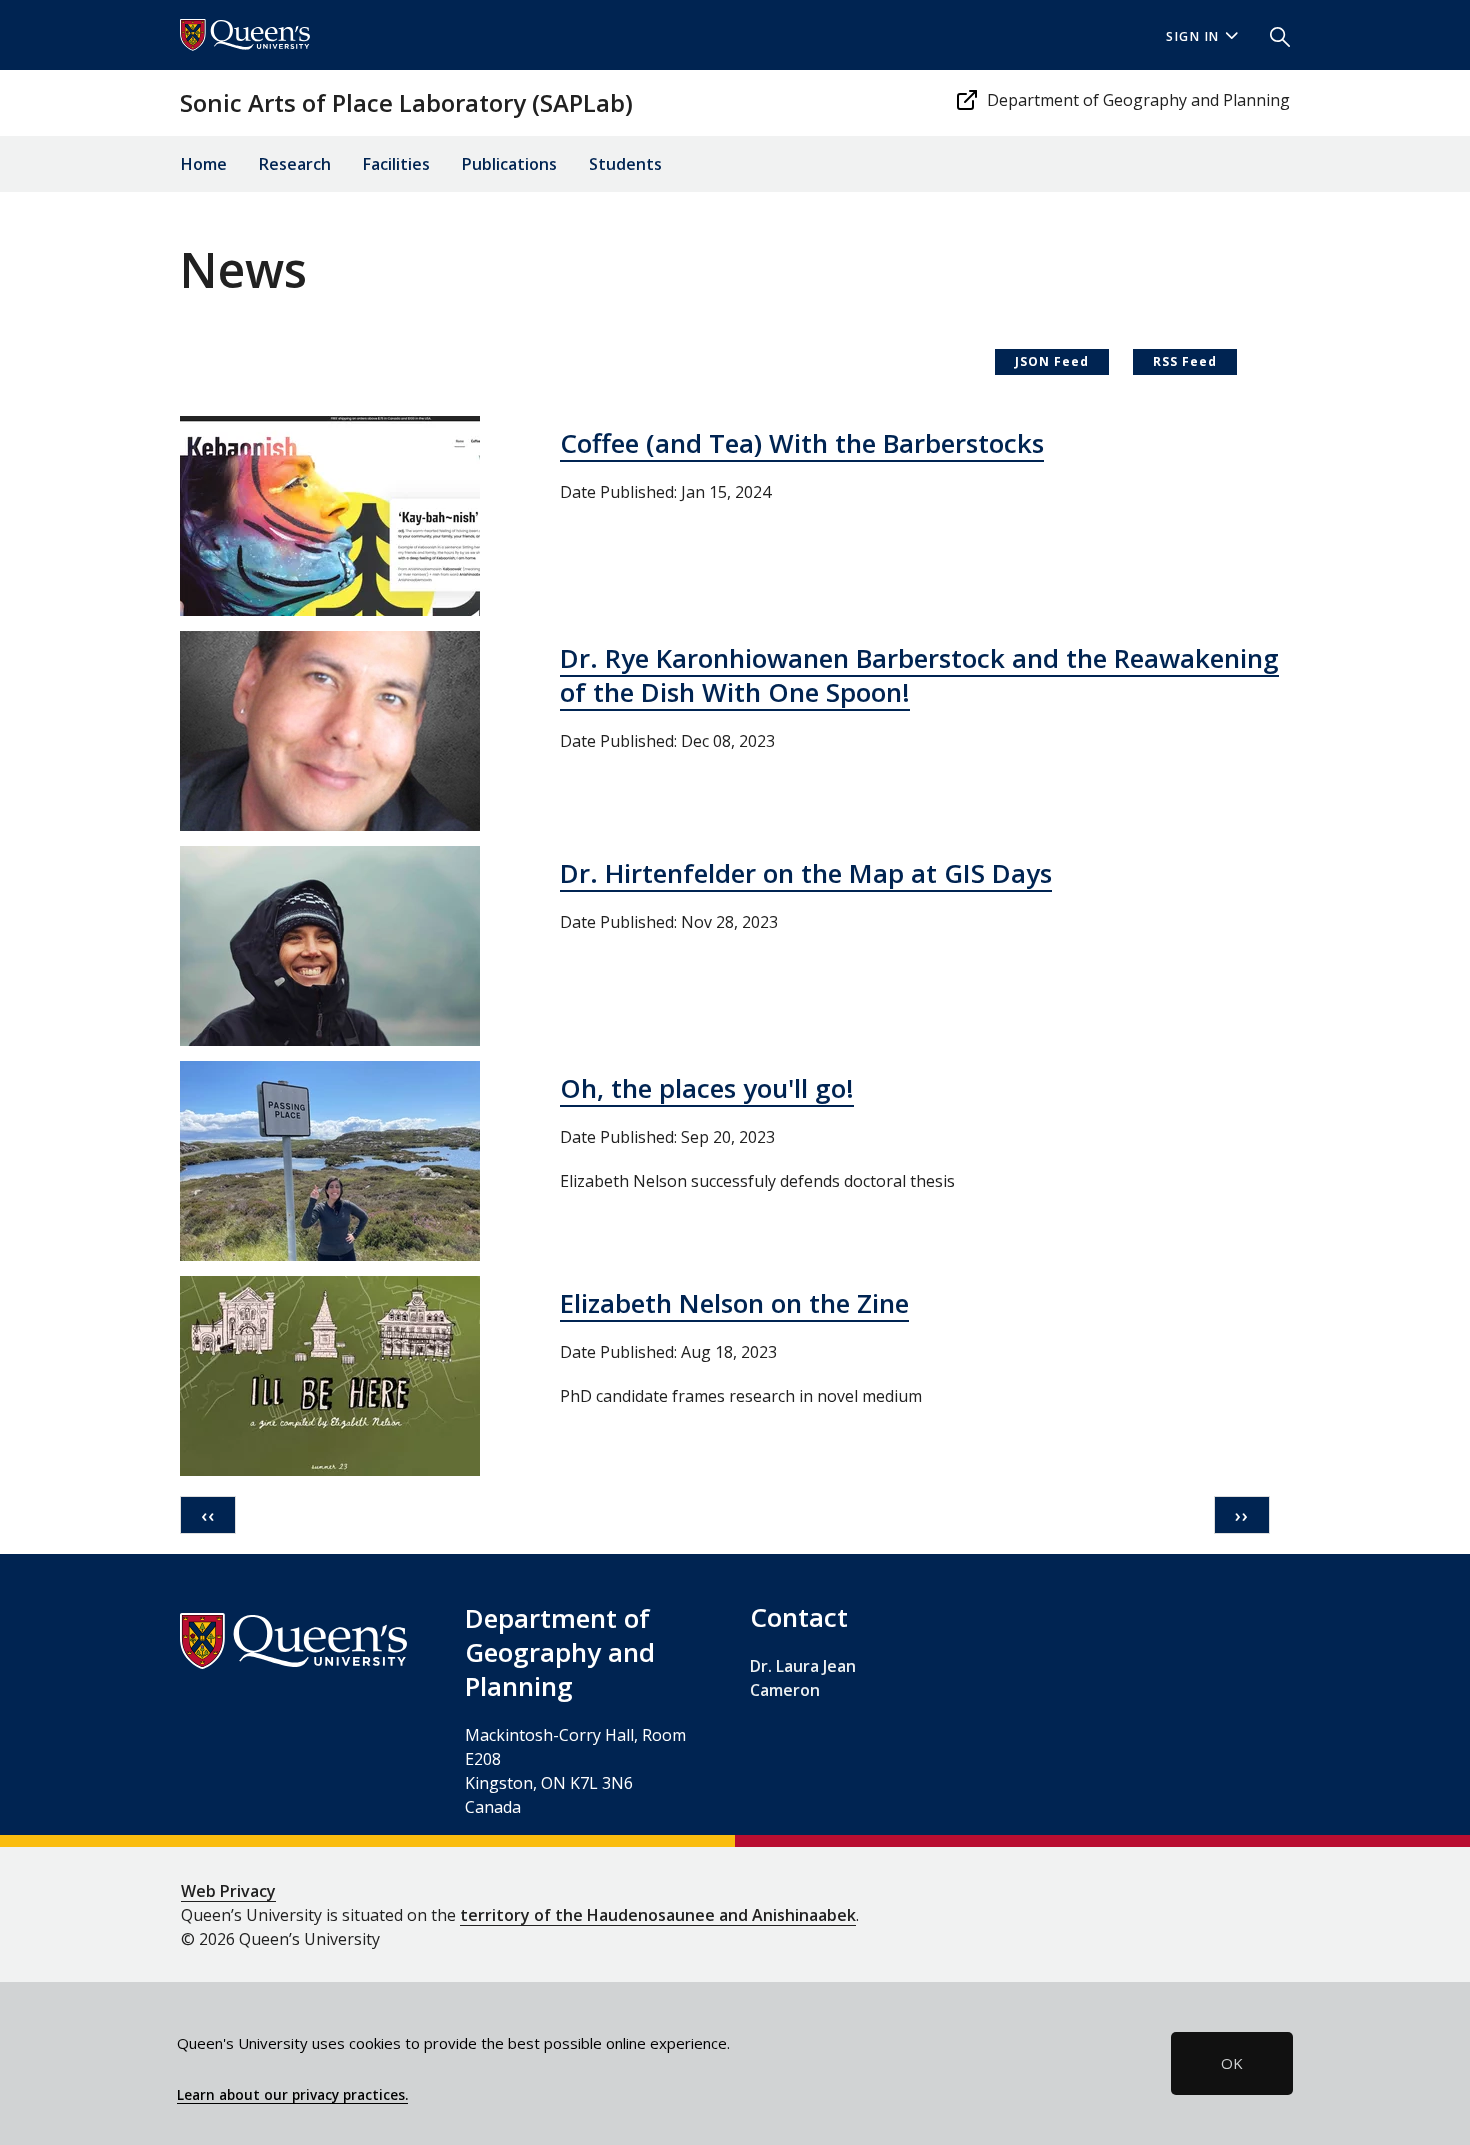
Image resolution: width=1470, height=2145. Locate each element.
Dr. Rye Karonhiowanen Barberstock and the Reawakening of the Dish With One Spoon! (919, 675)
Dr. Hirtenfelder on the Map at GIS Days (806, 873)
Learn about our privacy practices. (292, 2095)
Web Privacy (228, 1891)
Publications (509, 164)
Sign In (1193, 36)
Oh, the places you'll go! (707, 1088)
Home (204, 164)
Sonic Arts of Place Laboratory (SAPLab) (406, 102)
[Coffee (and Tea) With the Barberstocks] (330, 514)
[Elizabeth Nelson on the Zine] (330, 1374)
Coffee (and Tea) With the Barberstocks (802, 443)
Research (295, 164)
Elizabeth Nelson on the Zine (734, 1303)
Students (625, 164)
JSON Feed (1052, 361)
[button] (1272, 35)
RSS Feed (1185, 361)
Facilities (396, 164)
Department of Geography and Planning (1138, 100)
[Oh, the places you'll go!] (330, 1159)
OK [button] (1232, 2063)
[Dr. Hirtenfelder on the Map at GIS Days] (330, 944)
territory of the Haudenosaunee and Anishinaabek (658, 1915)
